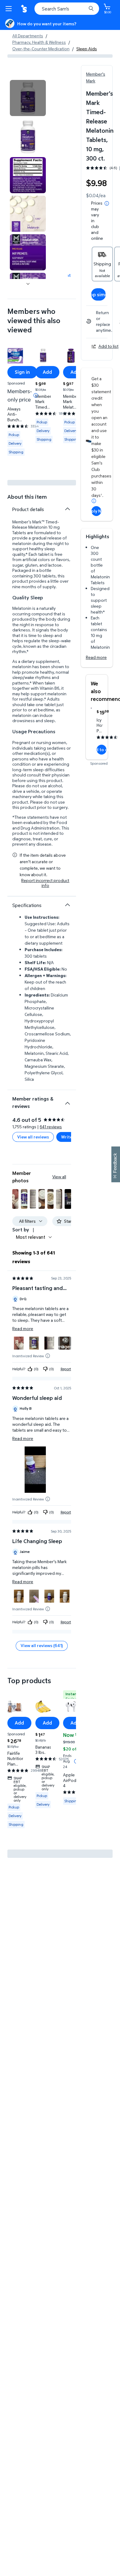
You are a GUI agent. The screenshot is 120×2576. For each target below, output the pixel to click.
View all (59, 1177)
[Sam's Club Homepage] (25, 9)
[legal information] (107, 203)
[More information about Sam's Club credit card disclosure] (94, 501)
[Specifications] (67, 905)
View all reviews (33, 1137)
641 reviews (51, 1127)
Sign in (22, 372)
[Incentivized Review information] (48, 1356)
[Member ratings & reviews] (67, 1101)
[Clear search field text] (83, 9)
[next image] (28, 284)
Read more (96, 657)
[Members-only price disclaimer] (36, 395)
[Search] (91, 9)
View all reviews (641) (42, 1645)
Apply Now (96, 511)
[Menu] (10, 9)
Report (66, 1369)
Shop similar (98, 294)
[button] (15, 1199)
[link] (65, 1343)
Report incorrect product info (45, 883)
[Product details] (67, 509)
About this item (27, 497)
